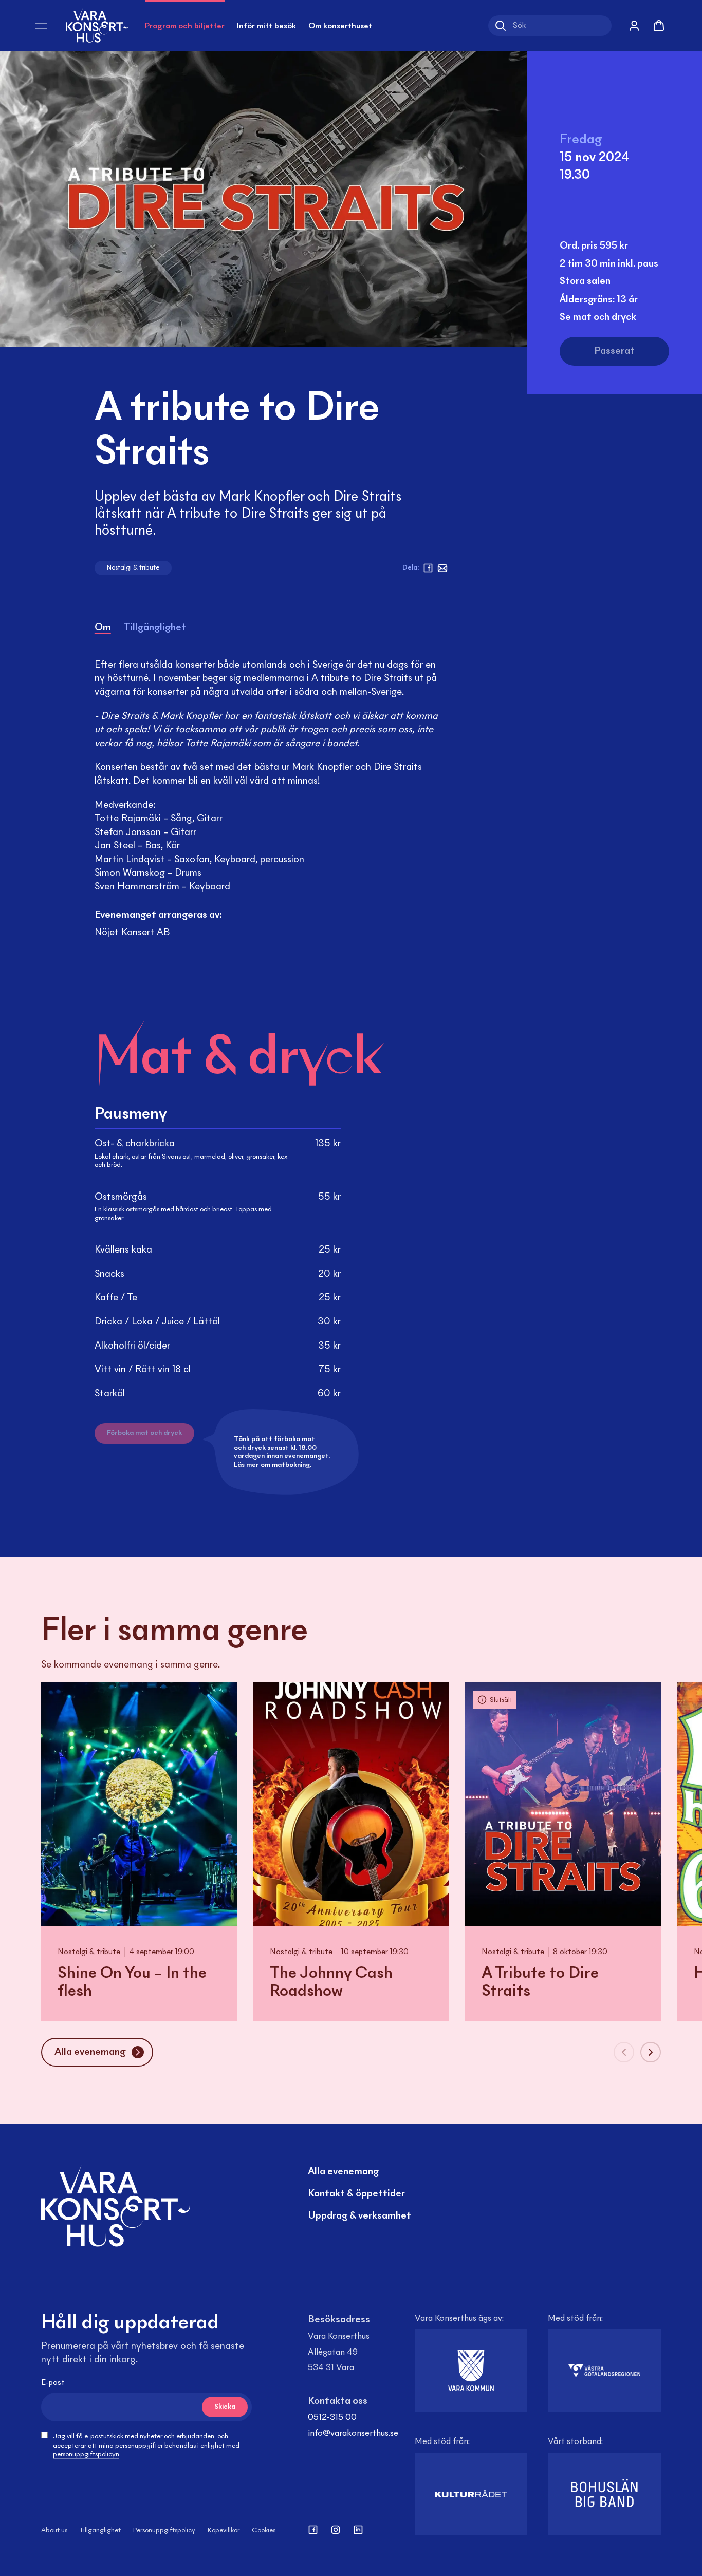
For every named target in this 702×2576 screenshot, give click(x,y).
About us (54, 2531)
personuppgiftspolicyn (86, 2455)
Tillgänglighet (100, 2531)
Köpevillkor (224, 2531)
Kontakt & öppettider (356, 2194)
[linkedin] (358, 2530)
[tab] (103, 629)
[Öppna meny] (41, 26)
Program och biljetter (185, 26)
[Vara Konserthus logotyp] (97, 25)
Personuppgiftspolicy (164, 2531)
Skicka (225, 2407)
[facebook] (428, 568)
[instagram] (336, 2530)
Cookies (264, 2531)
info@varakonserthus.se (353, 2434)
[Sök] (501, 26)
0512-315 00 (332, 2418)
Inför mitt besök (266, 26)
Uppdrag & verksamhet (359, 2216)
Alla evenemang (343, 2172)
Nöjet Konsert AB (132, 933)
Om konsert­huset (340, 26)
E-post (53, 2383)
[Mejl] (442, 568)
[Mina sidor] (634, 26)
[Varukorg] (659, 26)
